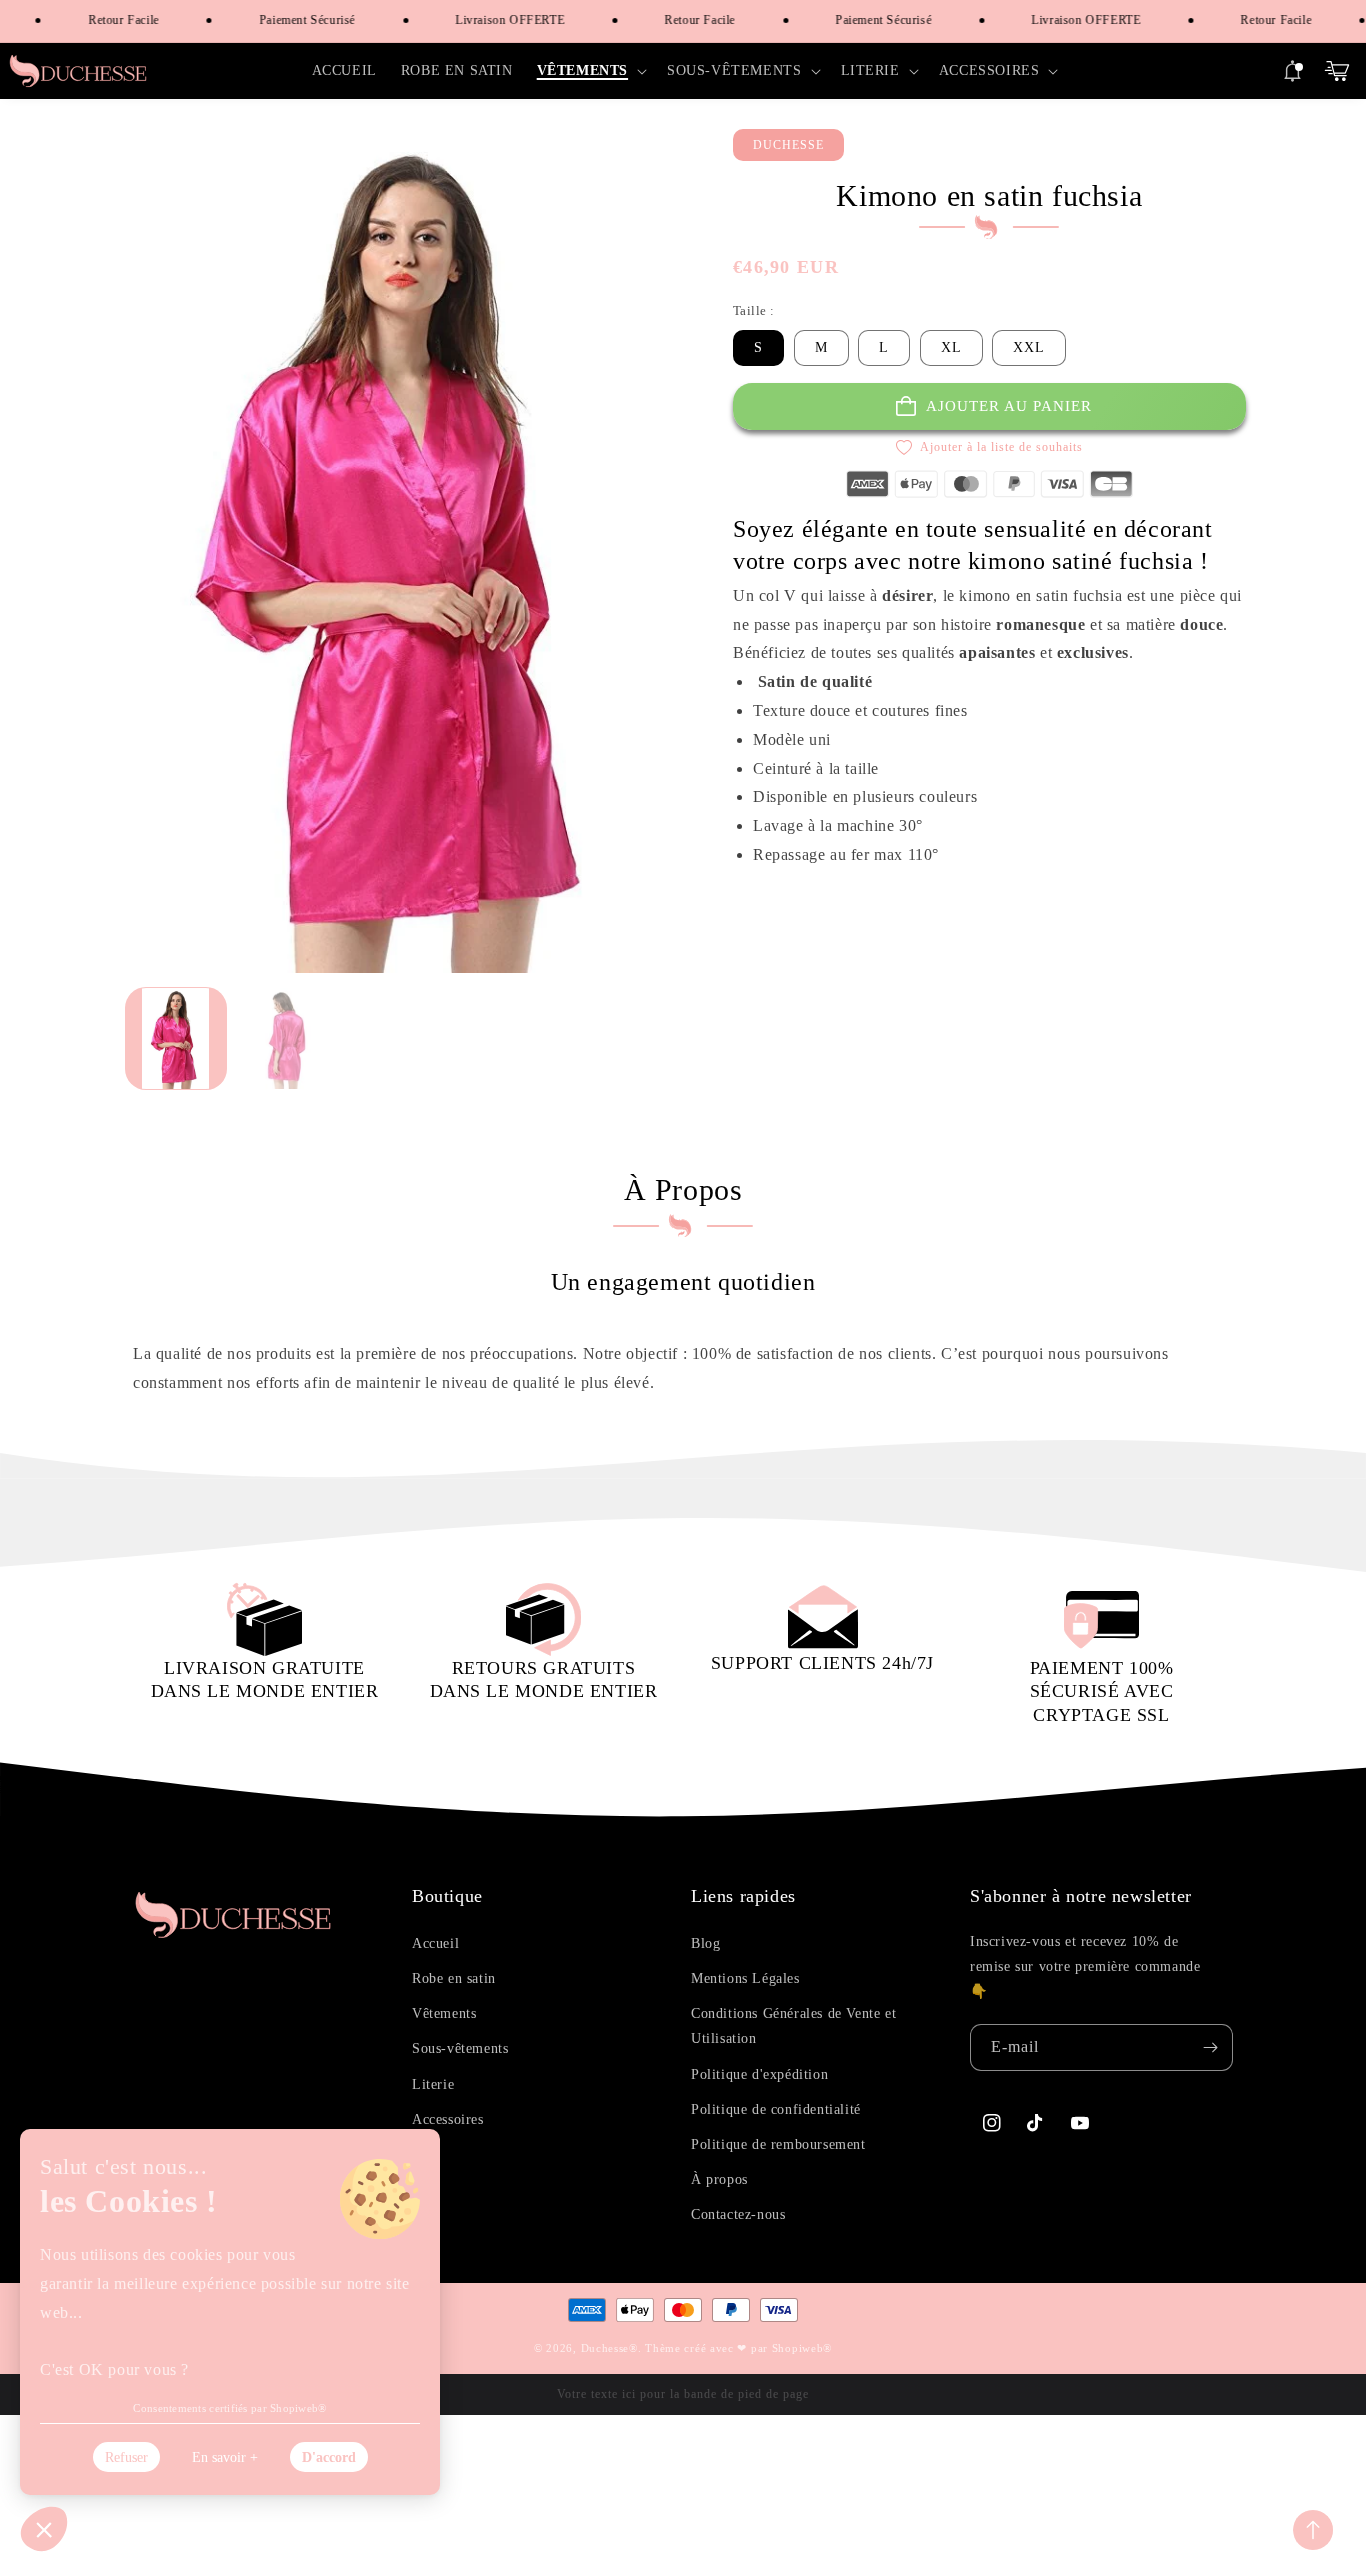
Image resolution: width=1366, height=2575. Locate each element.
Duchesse (605, 2348)
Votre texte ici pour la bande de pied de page (683, 2394)
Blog (705, 1943)
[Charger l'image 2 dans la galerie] (286, 1038)
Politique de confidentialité (776, 2109)
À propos (719, 2179)
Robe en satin (454, 1978)
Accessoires (448, 2119)
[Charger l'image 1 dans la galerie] (176, 1038)
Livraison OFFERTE (488, 20)
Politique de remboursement (778, 2144)
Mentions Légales (745, 1978)
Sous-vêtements (460, 2048)
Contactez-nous (738, 2214)
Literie (433, 2084)
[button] (590, 71)
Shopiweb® (802, 2348)
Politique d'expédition (759, 2074)
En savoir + (225, 2457)
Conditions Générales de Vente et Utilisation (793, 2026)
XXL (1029, 347)
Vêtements (444, 2013)
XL (951, 347)
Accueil (435, 1943)
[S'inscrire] (1210, 2047)
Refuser (126, 2457)
